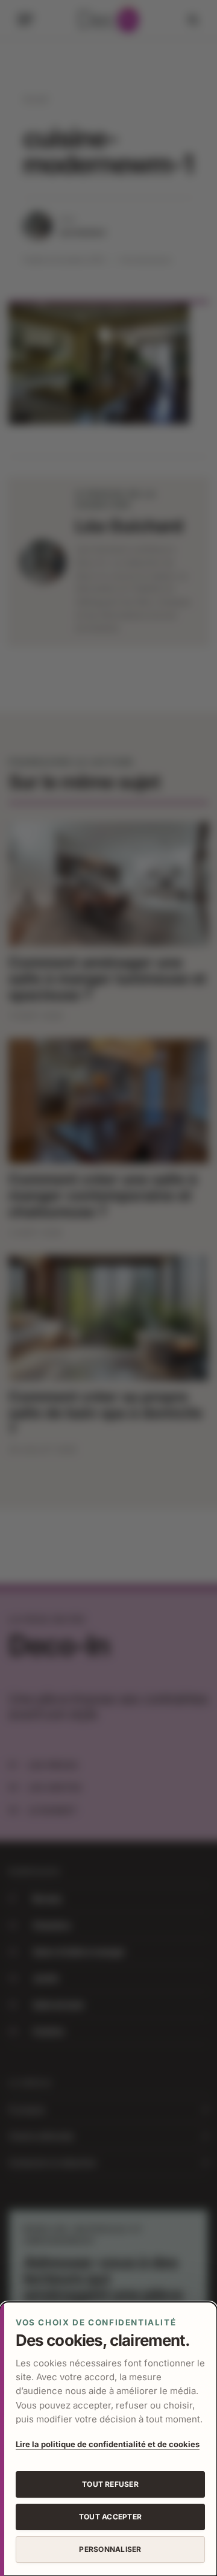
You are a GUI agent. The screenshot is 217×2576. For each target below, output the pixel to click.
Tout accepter (110, 2517)
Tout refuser (110, 2484)
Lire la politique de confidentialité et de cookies (108, 2444)
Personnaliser (110, 2549)
